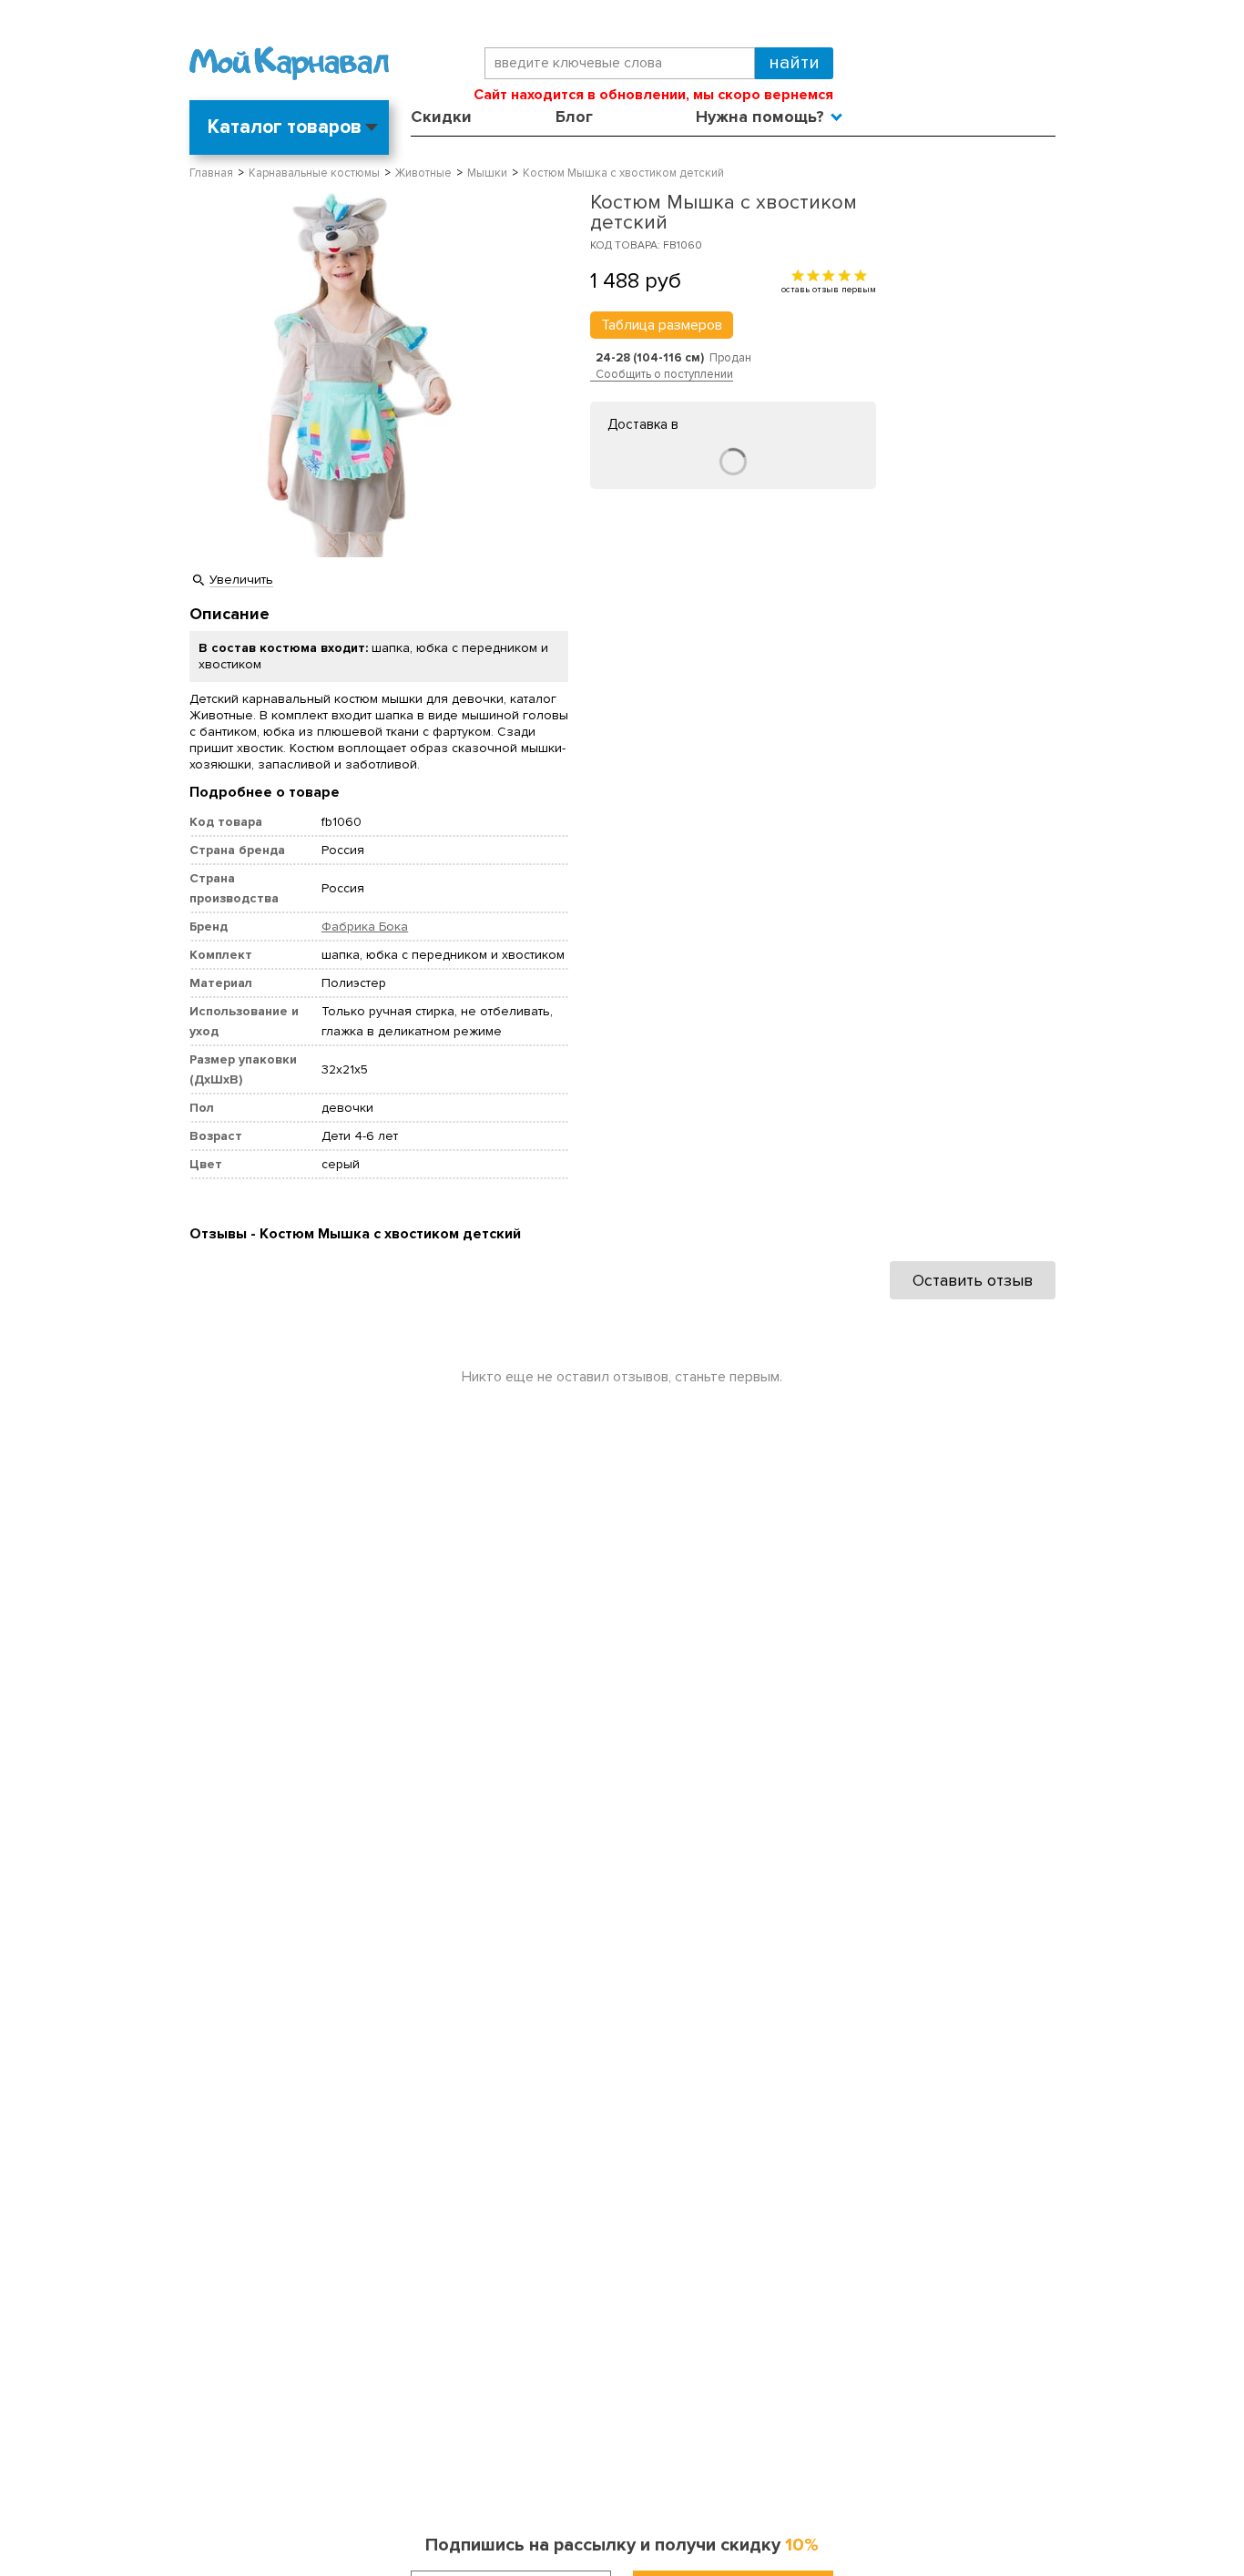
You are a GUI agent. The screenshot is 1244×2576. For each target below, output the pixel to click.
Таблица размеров (662, 325)
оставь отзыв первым (829, 289)
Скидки (441, 117)
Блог (574, 117)
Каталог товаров (285, 127)
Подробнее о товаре (265, 792)
